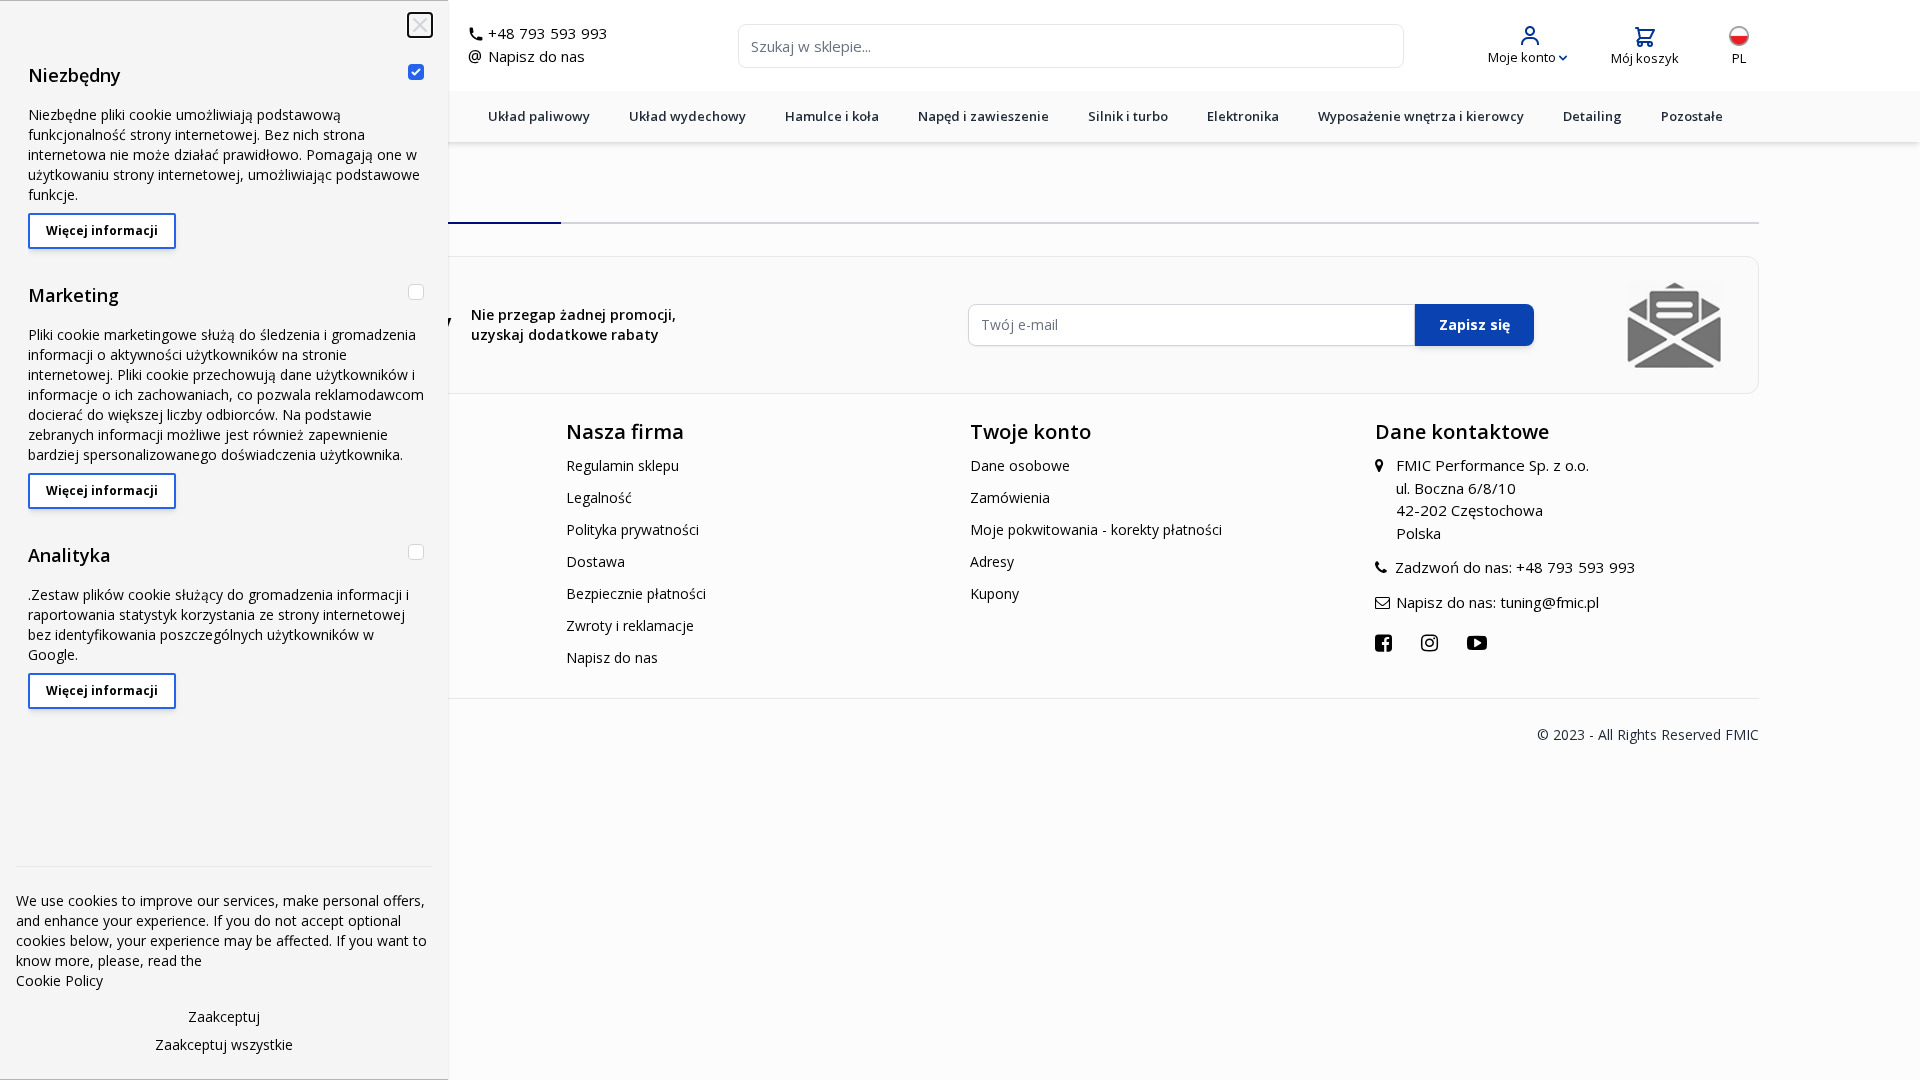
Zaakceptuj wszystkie (224, 1044)
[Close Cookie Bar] (420, 25)
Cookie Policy (59, 980)
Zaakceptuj (224, 1016)
